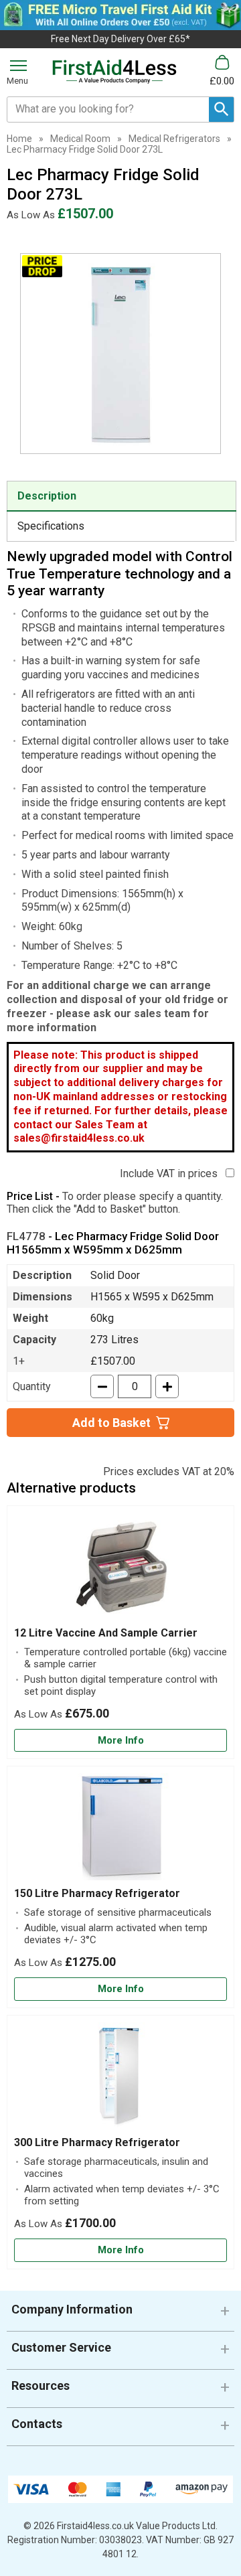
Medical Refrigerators (174, 139)
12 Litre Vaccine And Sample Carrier (106, 1633)
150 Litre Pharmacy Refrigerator (97, 1893)
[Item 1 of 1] (120, 354)
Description (47, 496)
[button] (120, 2315)
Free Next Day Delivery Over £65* (120, 39)
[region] (120, 1570)
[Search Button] (221, 109)
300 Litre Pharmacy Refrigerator (97, 2142)
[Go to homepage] (114, 72)
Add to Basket (111, 1423)
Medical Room (80, 139)
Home (19, 139)
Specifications (51, 526)
